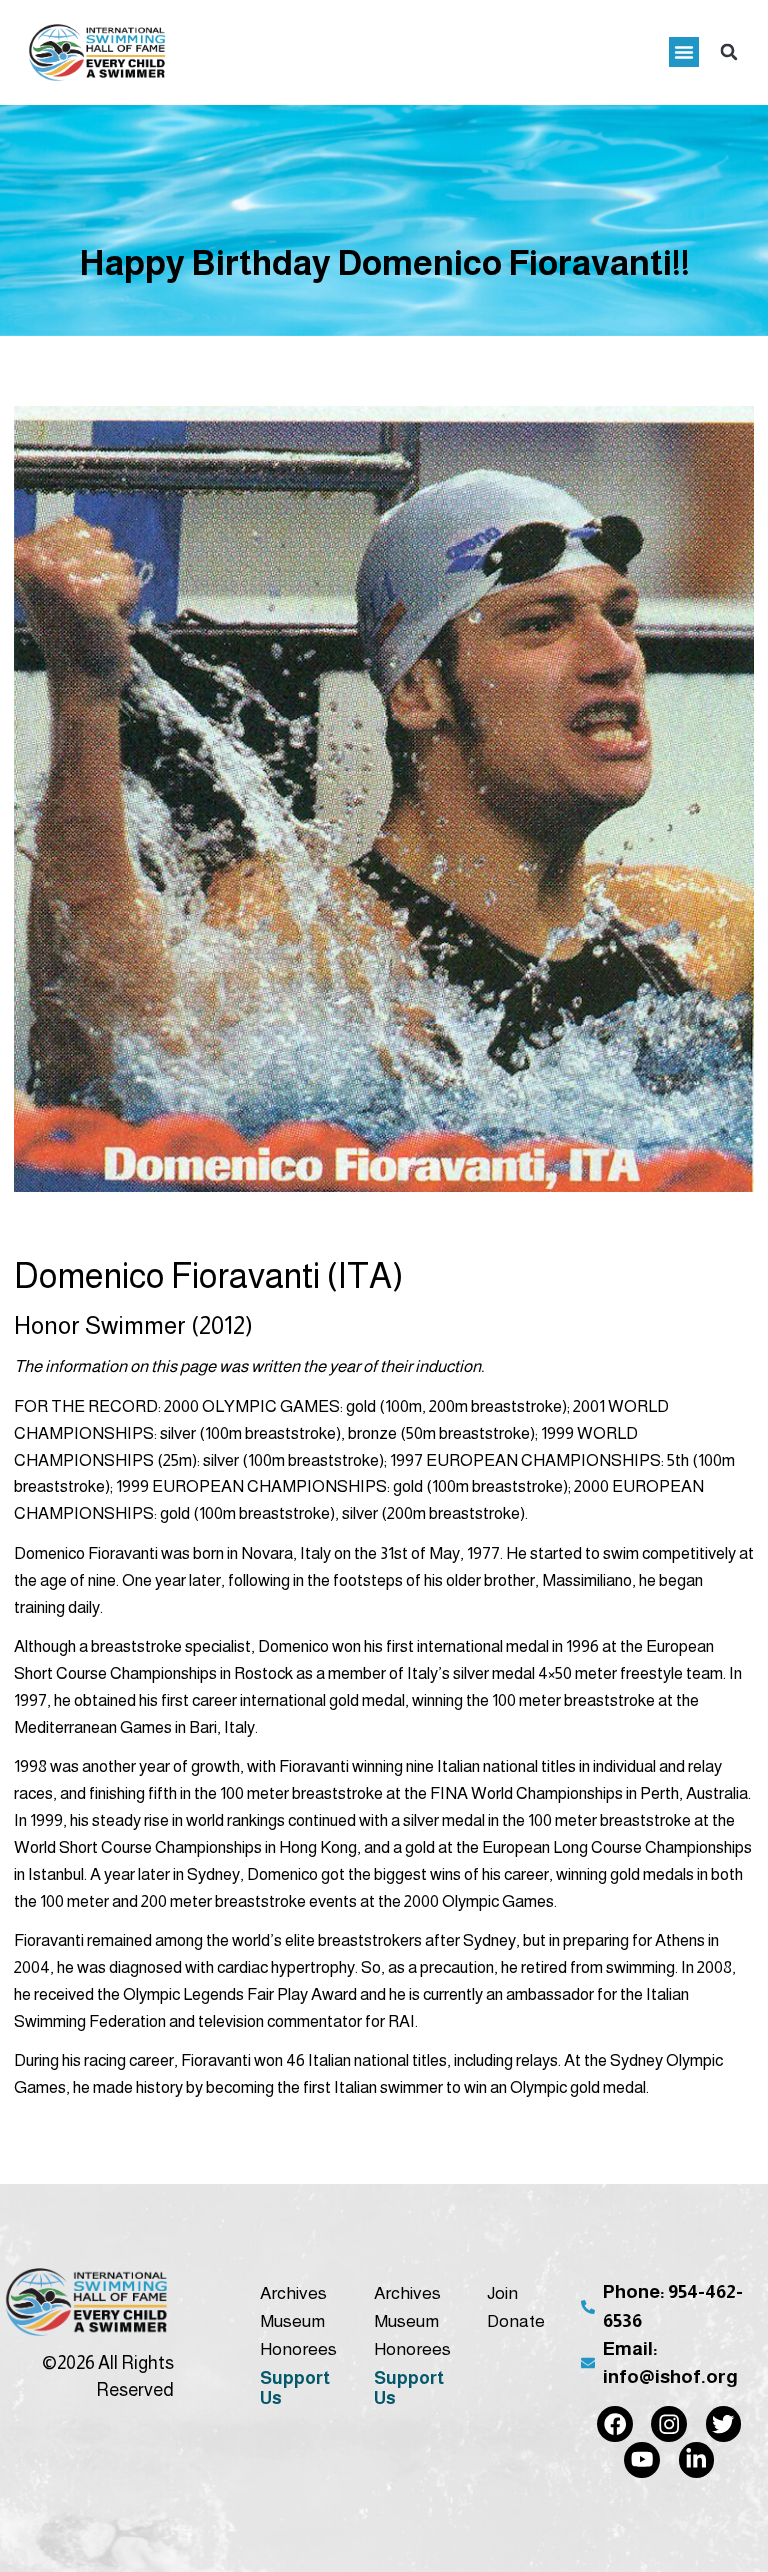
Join (502, 2293)
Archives (293, 2293)
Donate (516, 2321)
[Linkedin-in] (697, 2460)
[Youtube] (642, 2460)
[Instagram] (669, 2424)
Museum (292, 2321)
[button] (684, 52)
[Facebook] (615, 2424)
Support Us (295, 2388)
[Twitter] (724, 2424)
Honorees (296, 2349)
